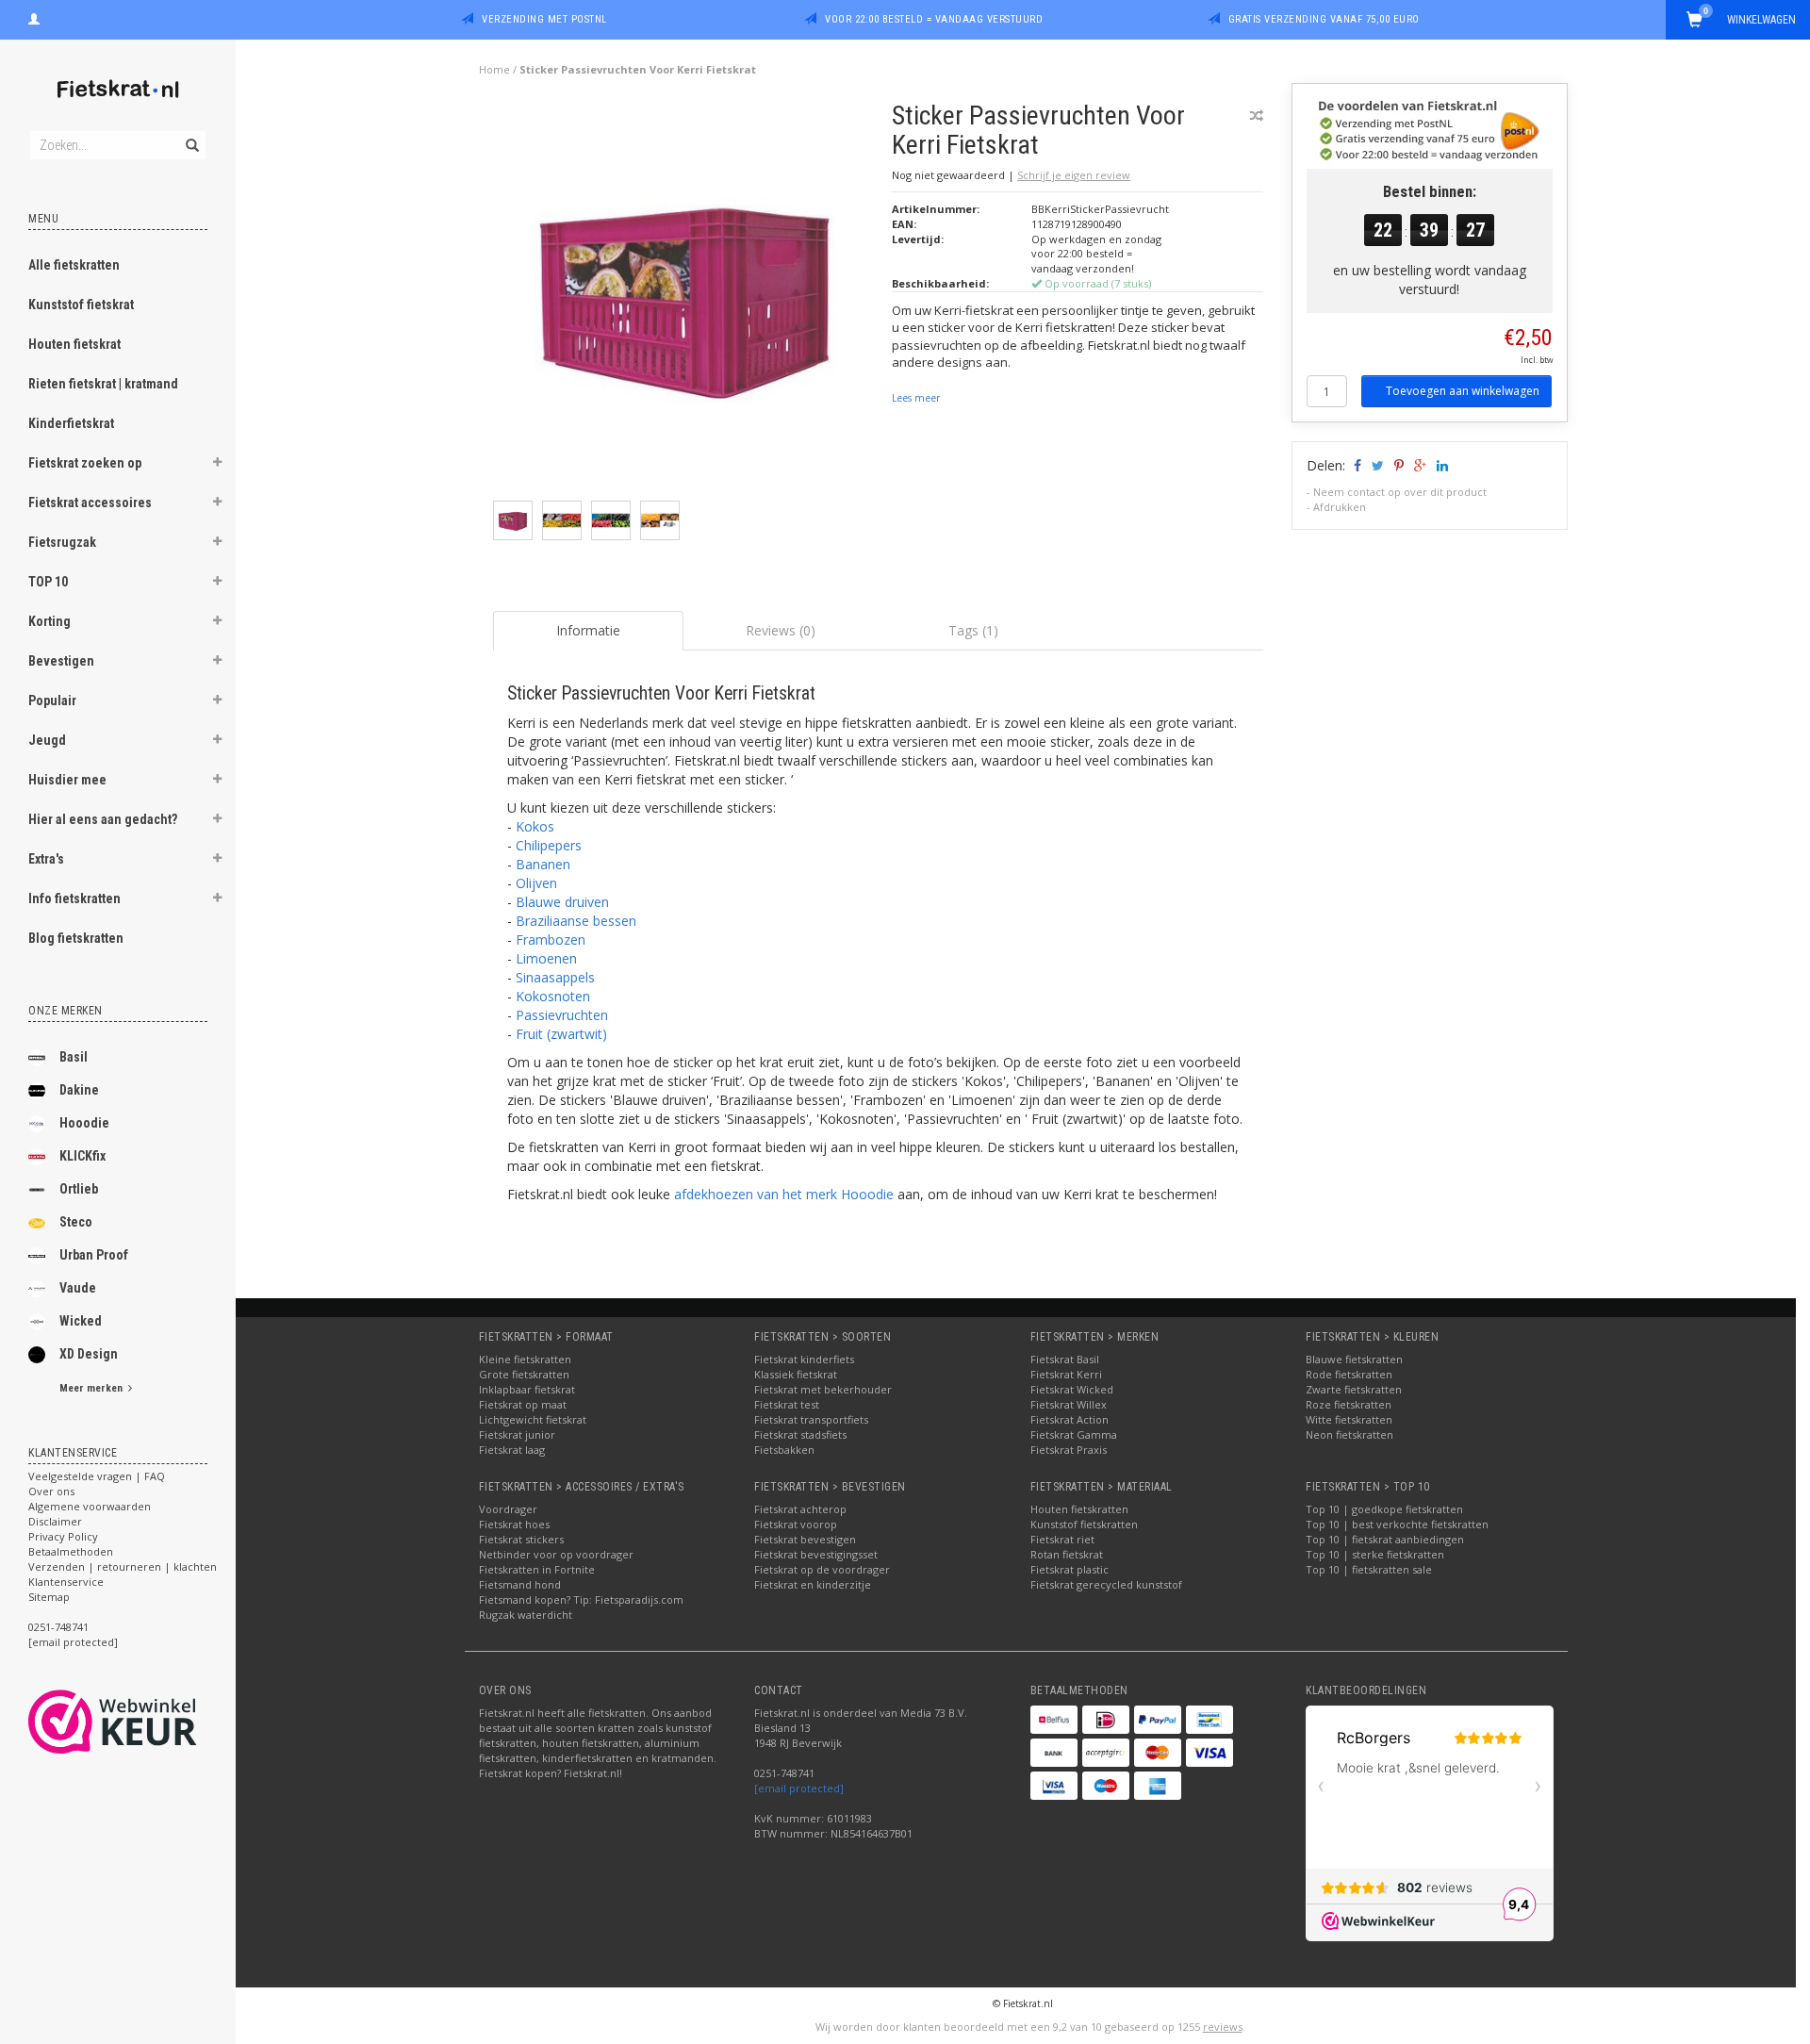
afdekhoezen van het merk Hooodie (784, 1194)
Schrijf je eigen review (1074, 175)
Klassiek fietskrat (796, 1374)
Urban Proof (94, 1255)
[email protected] (799, 1788)
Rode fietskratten (1349, 1374)
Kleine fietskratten (525, 1359)
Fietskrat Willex (1069, 1404)
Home (494, 69)
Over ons (51, 1491)
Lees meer (916, 398)
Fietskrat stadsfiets (800, 1434)
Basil (74, 1057)
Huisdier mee (67, 780)
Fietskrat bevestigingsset (816, 1554)
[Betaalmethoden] (1054, 1720)
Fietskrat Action (1070, 1419)
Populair (52, 701)
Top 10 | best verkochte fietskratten (1397, 1524)
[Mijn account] (34, 17)
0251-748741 (58, 1627)
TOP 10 (48, 582)
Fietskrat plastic (1070, 1569)
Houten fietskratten (1079, 1509)
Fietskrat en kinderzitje (813, 1584)
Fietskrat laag (512, 1450)
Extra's (46, 859)
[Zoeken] (191, 135)
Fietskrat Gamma (1074, 1434)
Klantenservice (66, 1582)
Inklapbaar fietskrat (527, 1389)
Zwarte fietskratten (1354, 1389)
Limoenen (546, 958)
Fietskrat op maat (523, 1404)
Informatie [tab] (588, 630)
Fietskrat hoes (514, 1524)
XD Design (89, 1354)
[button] (218, 465)
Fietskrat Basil (1065, 1359)
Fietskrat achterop (800, 1509)
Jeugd (47, 740)
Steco (76, 1222)
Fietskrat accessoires (90, 503)
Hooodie (84, 1123)
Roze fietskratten (1349, 1404)
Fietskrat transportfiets (811, 1419)
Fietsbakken (784, 1450)
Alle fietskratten (74, 265)
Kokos (535, 826)
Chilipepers (549, 845)
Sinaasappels (555, 977)
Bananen (543, 864)
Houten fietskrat (74, 344)
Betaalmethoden (71, 1551)
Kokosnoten (553, 996)
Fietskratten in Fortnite (537, 1569)
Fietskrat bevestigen (805, 1539)
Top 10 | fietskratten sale (1369, 1569)
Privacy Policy (63, 1536)
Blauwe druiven (562, 902)
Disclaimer (55, 1521)
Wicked (81, 1321)
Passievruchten (562, 1015)
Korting (49, 621)
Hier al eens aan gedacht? (103, 819)
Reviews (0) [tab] (781, 630)
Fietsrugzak (62, 542)
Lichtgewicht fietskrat (533, 1419)
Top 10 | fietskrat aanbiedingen (1385, 1539)
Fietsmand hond (520, 1584)
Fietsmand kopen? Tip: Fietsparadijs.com (581, 1599)
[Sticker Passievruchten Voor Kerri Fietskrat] (686, 299)
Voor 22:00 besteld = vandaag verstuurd (934, 19)
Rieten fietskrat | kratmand (103, 384)
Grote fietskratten (524, 1374)
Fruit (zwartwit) (561, 1034)
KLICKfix (82, 1156)
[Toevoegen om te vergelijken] (1257, 115)
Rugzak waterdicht (526, 1615)
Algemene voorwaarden (90, 1506)
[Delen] (1356, 465)
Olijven (536, 883)
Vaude (78, 1288)
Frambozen (551, 940)
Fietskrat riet (1062, 1539)
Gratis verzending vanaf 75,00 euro (1324, 19)
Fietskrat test (787, 1404)
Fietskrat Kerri (1066, 1374)
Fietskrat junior (517, 1434)
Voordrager (508, 1509)
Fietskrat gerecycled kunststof (1106, 1584)
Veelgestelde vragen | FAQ (97, 1476)
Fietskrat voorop (796, 1524)
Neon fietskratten (1349, 1434)
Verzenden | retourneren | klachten (123, 1566)
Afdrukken (1340, 507)
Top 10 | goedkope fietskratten (1384, 1509)
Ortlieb (79, 1189)
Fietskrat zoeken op (85, 463)
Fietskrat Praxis (1069, 1450)
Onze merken (66, 1011)
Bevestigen (61, 661)
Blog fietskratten (76, 938)
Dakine (79, 1090)
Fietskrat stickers (521, 1539)
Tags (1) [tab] (973, 630)
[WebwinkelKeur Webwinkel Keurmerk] (147, 1722)
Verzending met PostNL (544, 19)
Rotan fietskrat (1067, 1554)
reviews (1223, 2027)
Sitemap (49, 1597)
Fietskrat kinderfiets (804, 1359)
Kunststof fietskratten (1084, 1524)
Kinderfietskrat (71, 423)
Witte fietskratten (1349, 1419)
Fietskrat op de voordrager (822, 1569)
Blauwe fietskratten (1354, 1359)
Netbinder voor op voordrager (556, 1554)
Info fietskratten (74, 898)
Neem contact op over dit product (1400, 492)
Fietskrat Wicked (1072, 1389)
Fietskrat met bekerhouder (823, 1389)
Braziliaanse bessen (576, 921)
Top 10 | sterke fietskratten (1375, 1554)
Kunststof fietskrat (81, 305)
